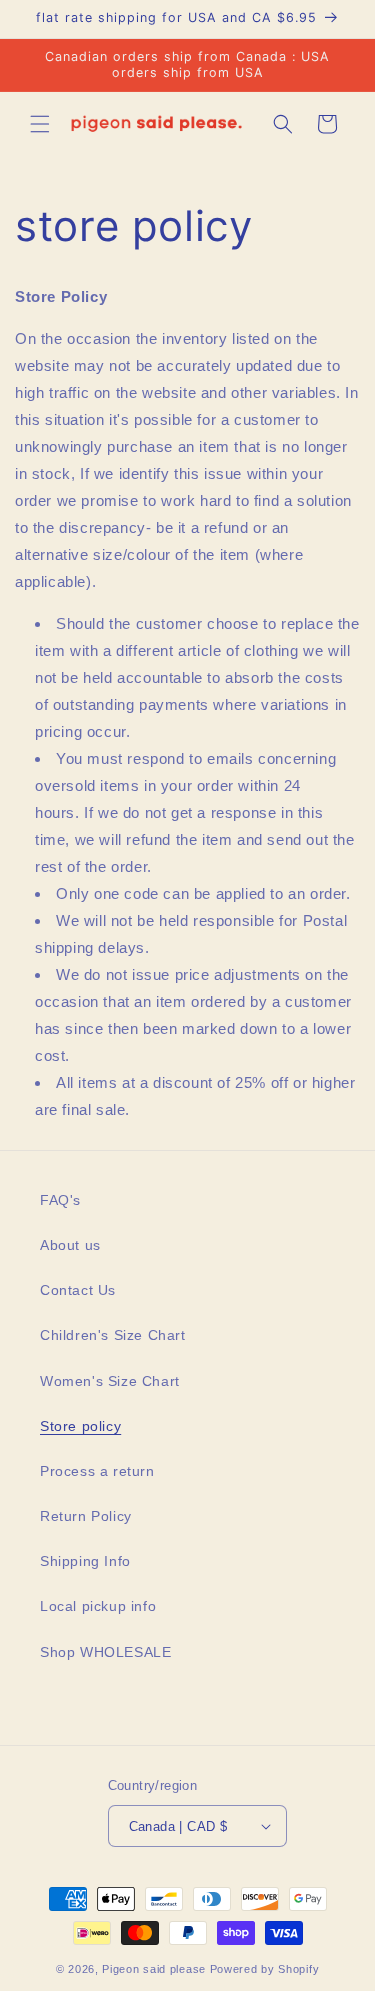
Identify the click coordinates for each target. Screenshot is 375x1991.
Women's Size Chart (110, 1381)
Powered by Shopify (265, 1969)
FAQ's (60, 1200)
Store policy (80, 1426)
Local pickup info (98, 1606)
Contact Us (78, 1290)
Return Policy (86, 1516)
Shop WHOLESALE (105, 1652)
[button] (40, 124)
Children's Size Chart (113, 1335)
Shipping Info (85, 1561)
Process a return (97, 1471)
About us (70, 1245)
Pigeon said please (154, 1969)
